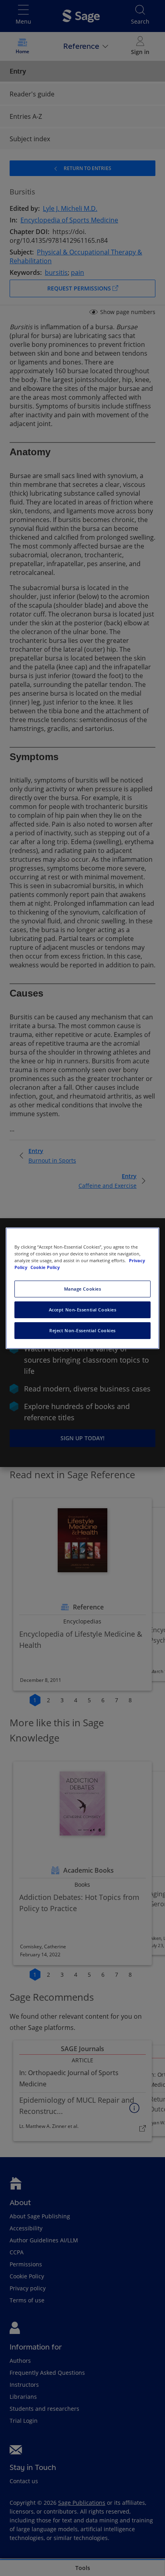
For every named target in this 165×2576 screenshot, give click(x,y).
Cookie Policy (45, 1267)
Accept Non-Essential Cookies (83, 1310)
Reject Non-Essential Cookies (82, 1330)
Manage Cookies (83, 1289)
